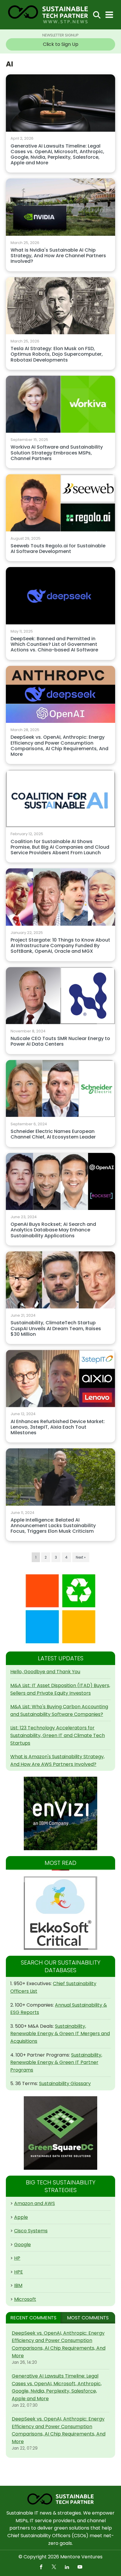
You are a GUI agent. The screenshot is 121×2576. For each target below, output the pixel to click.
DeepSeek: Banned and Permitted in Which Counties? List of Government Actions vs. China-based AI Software (54, 645)
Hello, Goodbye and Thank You (45, 1672)
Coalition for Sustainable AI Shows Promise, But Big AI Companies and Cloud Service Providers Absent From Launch (60, 847)
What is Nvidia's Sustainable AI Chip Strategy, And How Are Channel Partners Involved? (58, 256)
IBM (18, 2285)
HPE (19, 2272)
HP (17, 2258)
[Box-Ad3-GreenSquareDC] (60, 2133)
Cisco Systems (31, 2231)
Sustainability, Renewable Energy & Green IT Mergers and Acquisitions (60, 2034)
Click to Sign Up (61, 44)
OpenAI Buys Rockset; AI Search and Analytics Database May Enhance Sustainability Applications (53, 1230)
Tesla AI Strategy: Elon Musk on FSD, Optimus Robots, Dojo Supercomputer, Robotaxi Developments (57, 354)
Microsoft (25, 2299)
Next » (81, 1557)
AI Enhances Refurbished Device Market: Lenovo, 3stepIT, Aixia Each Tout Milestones (58, 1427)
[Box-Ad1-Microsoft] (60, 1609)
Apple (21, 2217)
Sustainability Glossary (65, 2083)
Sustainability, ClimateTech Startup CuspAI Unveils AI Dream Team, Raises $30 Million (56, 1329)
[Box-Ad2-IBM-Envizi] (60, 1813)
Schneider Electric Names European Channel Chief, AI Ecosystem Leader (53, 1134)
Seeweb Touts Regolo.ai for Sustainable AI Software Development (58, 549)
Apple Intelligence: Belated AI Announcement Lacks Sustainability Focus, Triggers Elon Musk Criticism (53, 1526)
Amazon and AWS (35, 2203)
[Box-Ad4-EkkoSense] (60, 1913)
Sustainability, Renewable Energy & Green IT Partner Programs (56, 2062)
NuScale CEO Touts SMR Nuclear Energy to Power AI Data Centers (60, 1042)
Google (22, 2245)
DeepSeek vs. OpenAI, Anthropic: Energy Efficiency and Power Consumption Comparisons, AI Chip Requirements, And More (59, 746)
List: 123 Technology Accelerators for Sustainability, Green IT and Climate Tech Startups (58, 1735)
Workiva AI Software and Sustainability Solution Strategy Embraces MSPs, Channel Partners (57, 453)
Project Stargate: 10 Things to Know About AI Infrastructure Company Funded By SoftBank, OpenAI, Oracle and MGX (60, 946)
